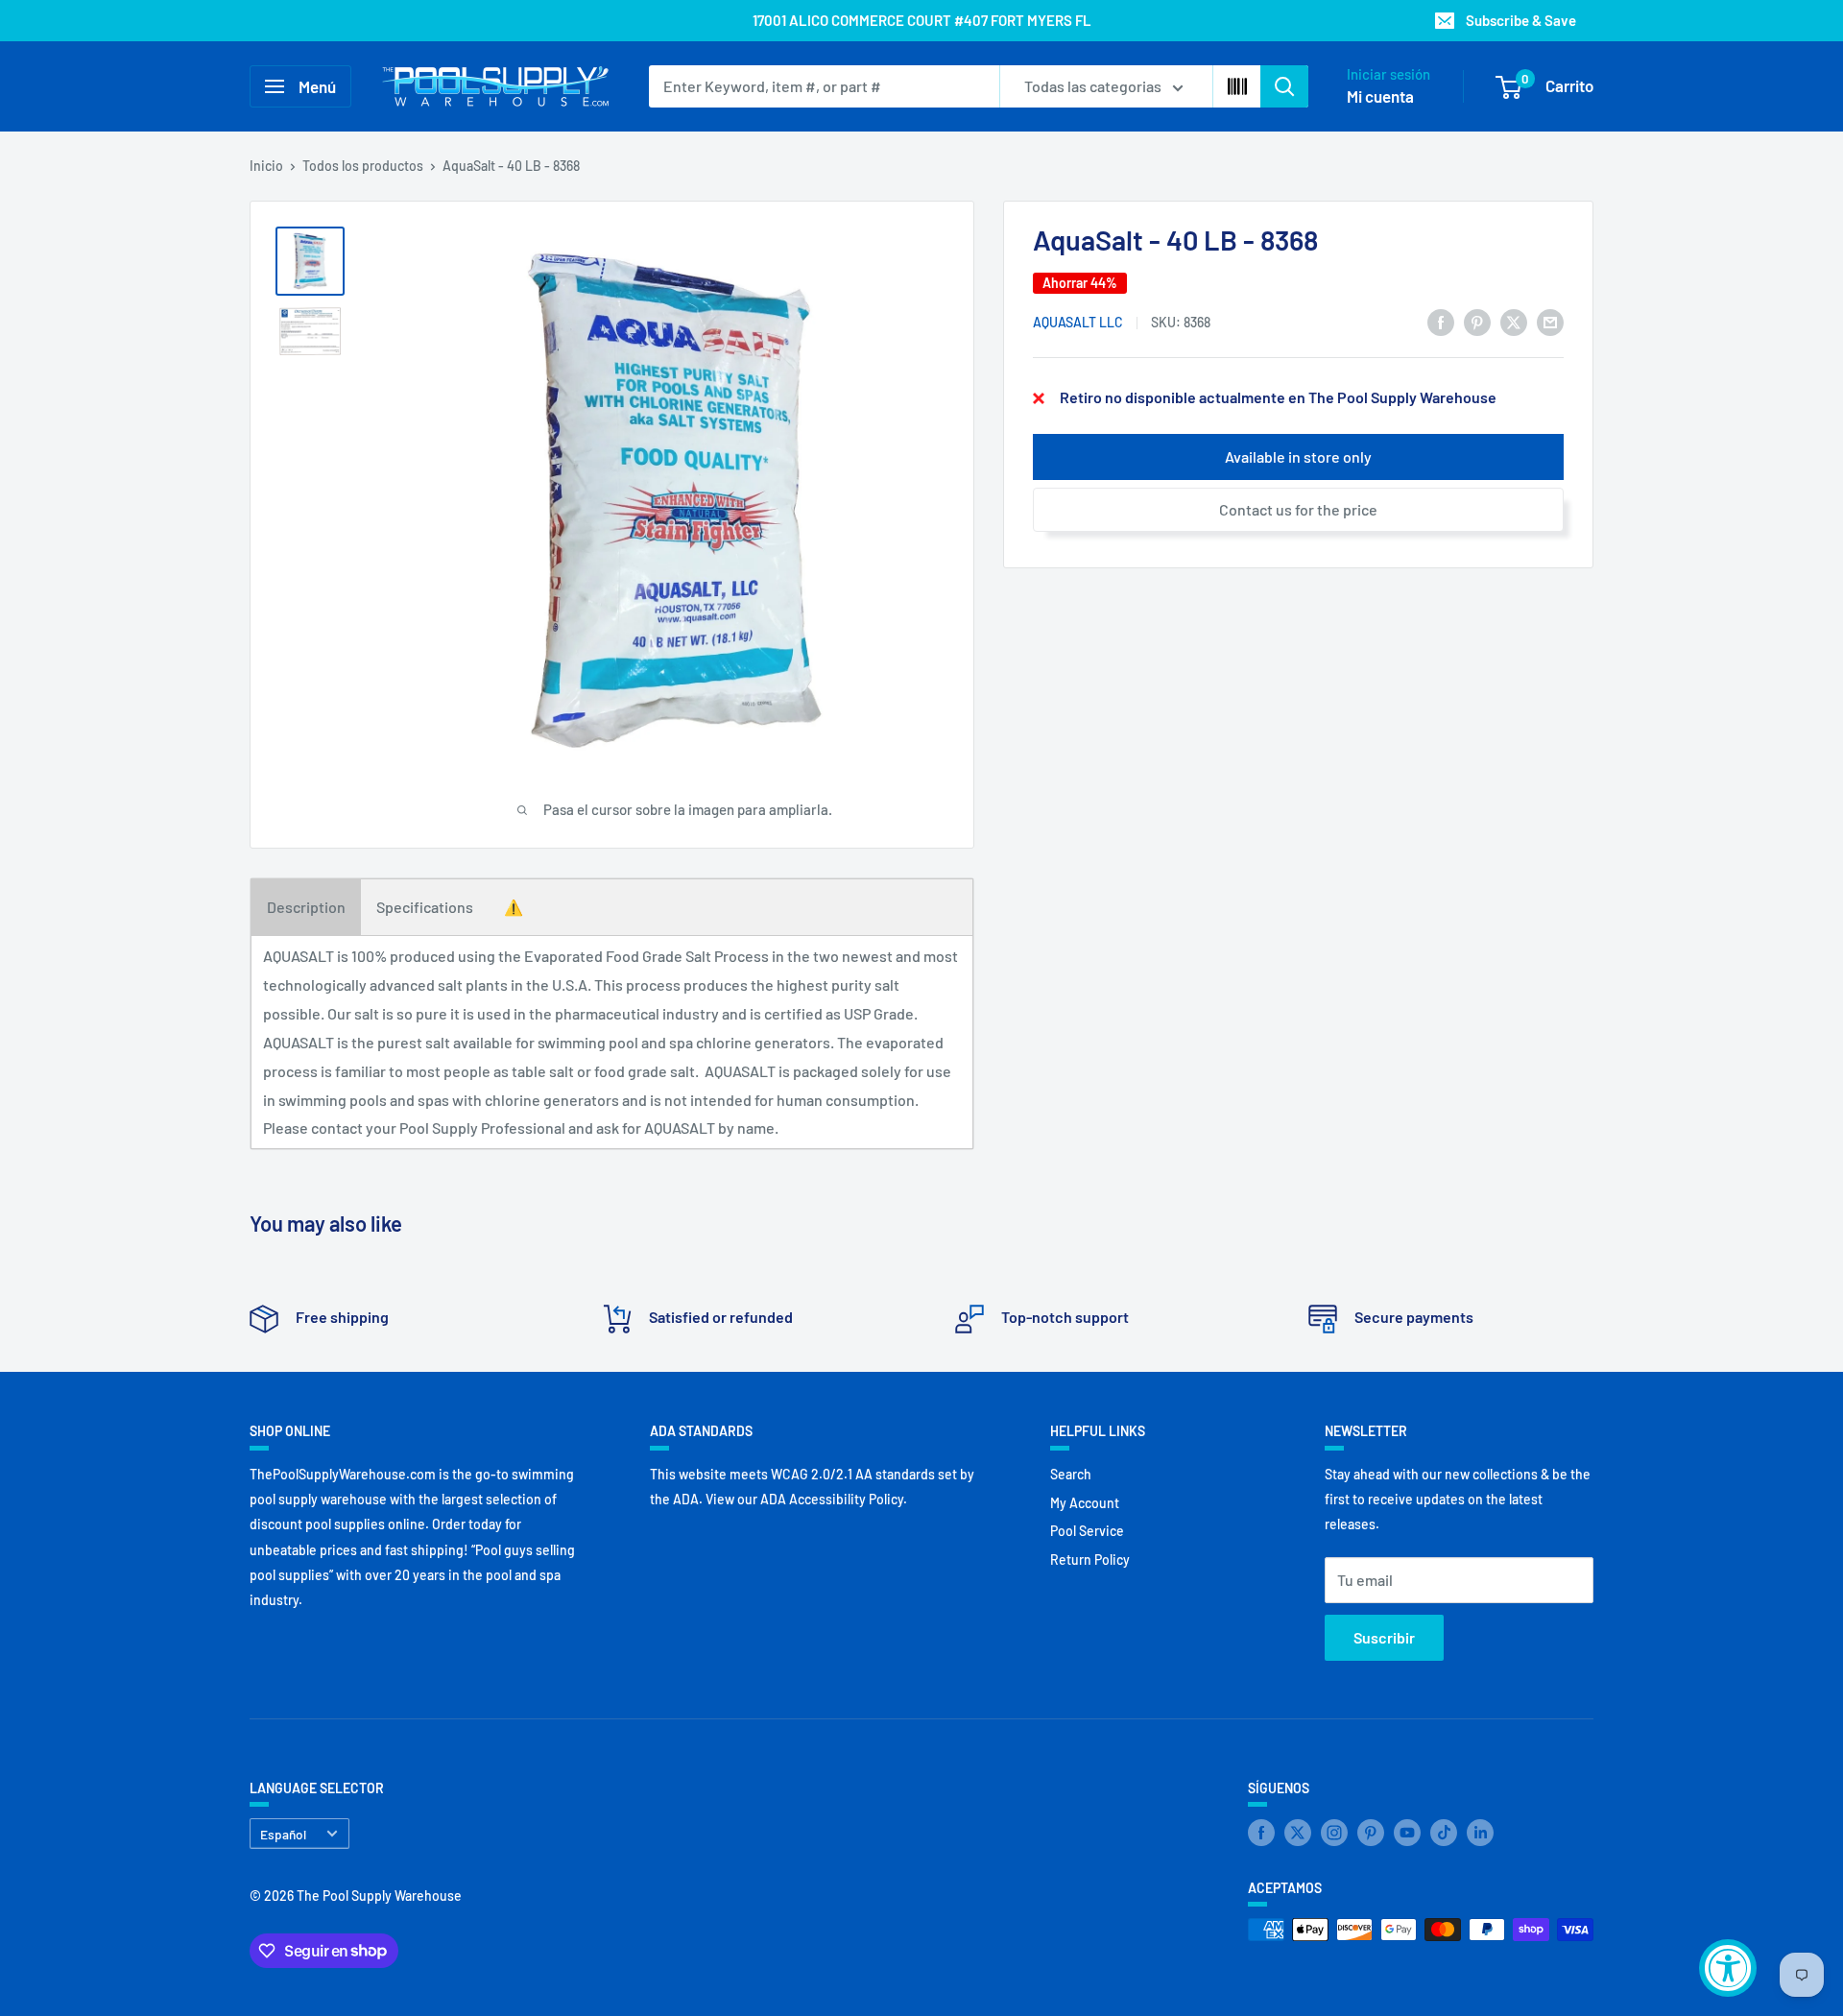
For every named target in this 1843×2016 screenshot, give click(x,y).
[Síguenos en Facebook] (1261, 1832)
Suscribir (1384, 1637)
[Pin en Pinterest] (1477, 321)
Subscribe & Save (1521, 20)
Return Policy (1090, 1560)
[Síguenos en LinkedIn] (1480, 1832)
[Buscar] (1284, 86)
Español (283, 1834)
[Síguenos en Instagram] (1334, 1832)
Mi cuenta (1380, 96)
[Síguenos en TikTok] (1444, 1832)
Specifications (425, 907)
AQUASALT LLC (1078, 323)
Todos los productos (363, 166)
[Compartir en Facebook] (1441, 321)
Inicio (266, 166)
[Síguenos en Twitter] (1298, 1832)
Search (1071, 1474)
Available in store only (1298, 457)
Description (306, 907)
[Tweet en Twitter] (1514, 321)
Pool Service (1087, 1531)
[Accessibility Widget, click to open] (1728, 1968)
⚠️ (514, 907)
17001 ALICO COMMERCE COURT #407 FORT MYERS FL (922, 20)
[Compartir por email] (1550, 321)
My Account (1085, 1503)
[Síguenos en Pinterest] (1371, 1832)
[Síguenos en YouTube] (1407, 1832)
